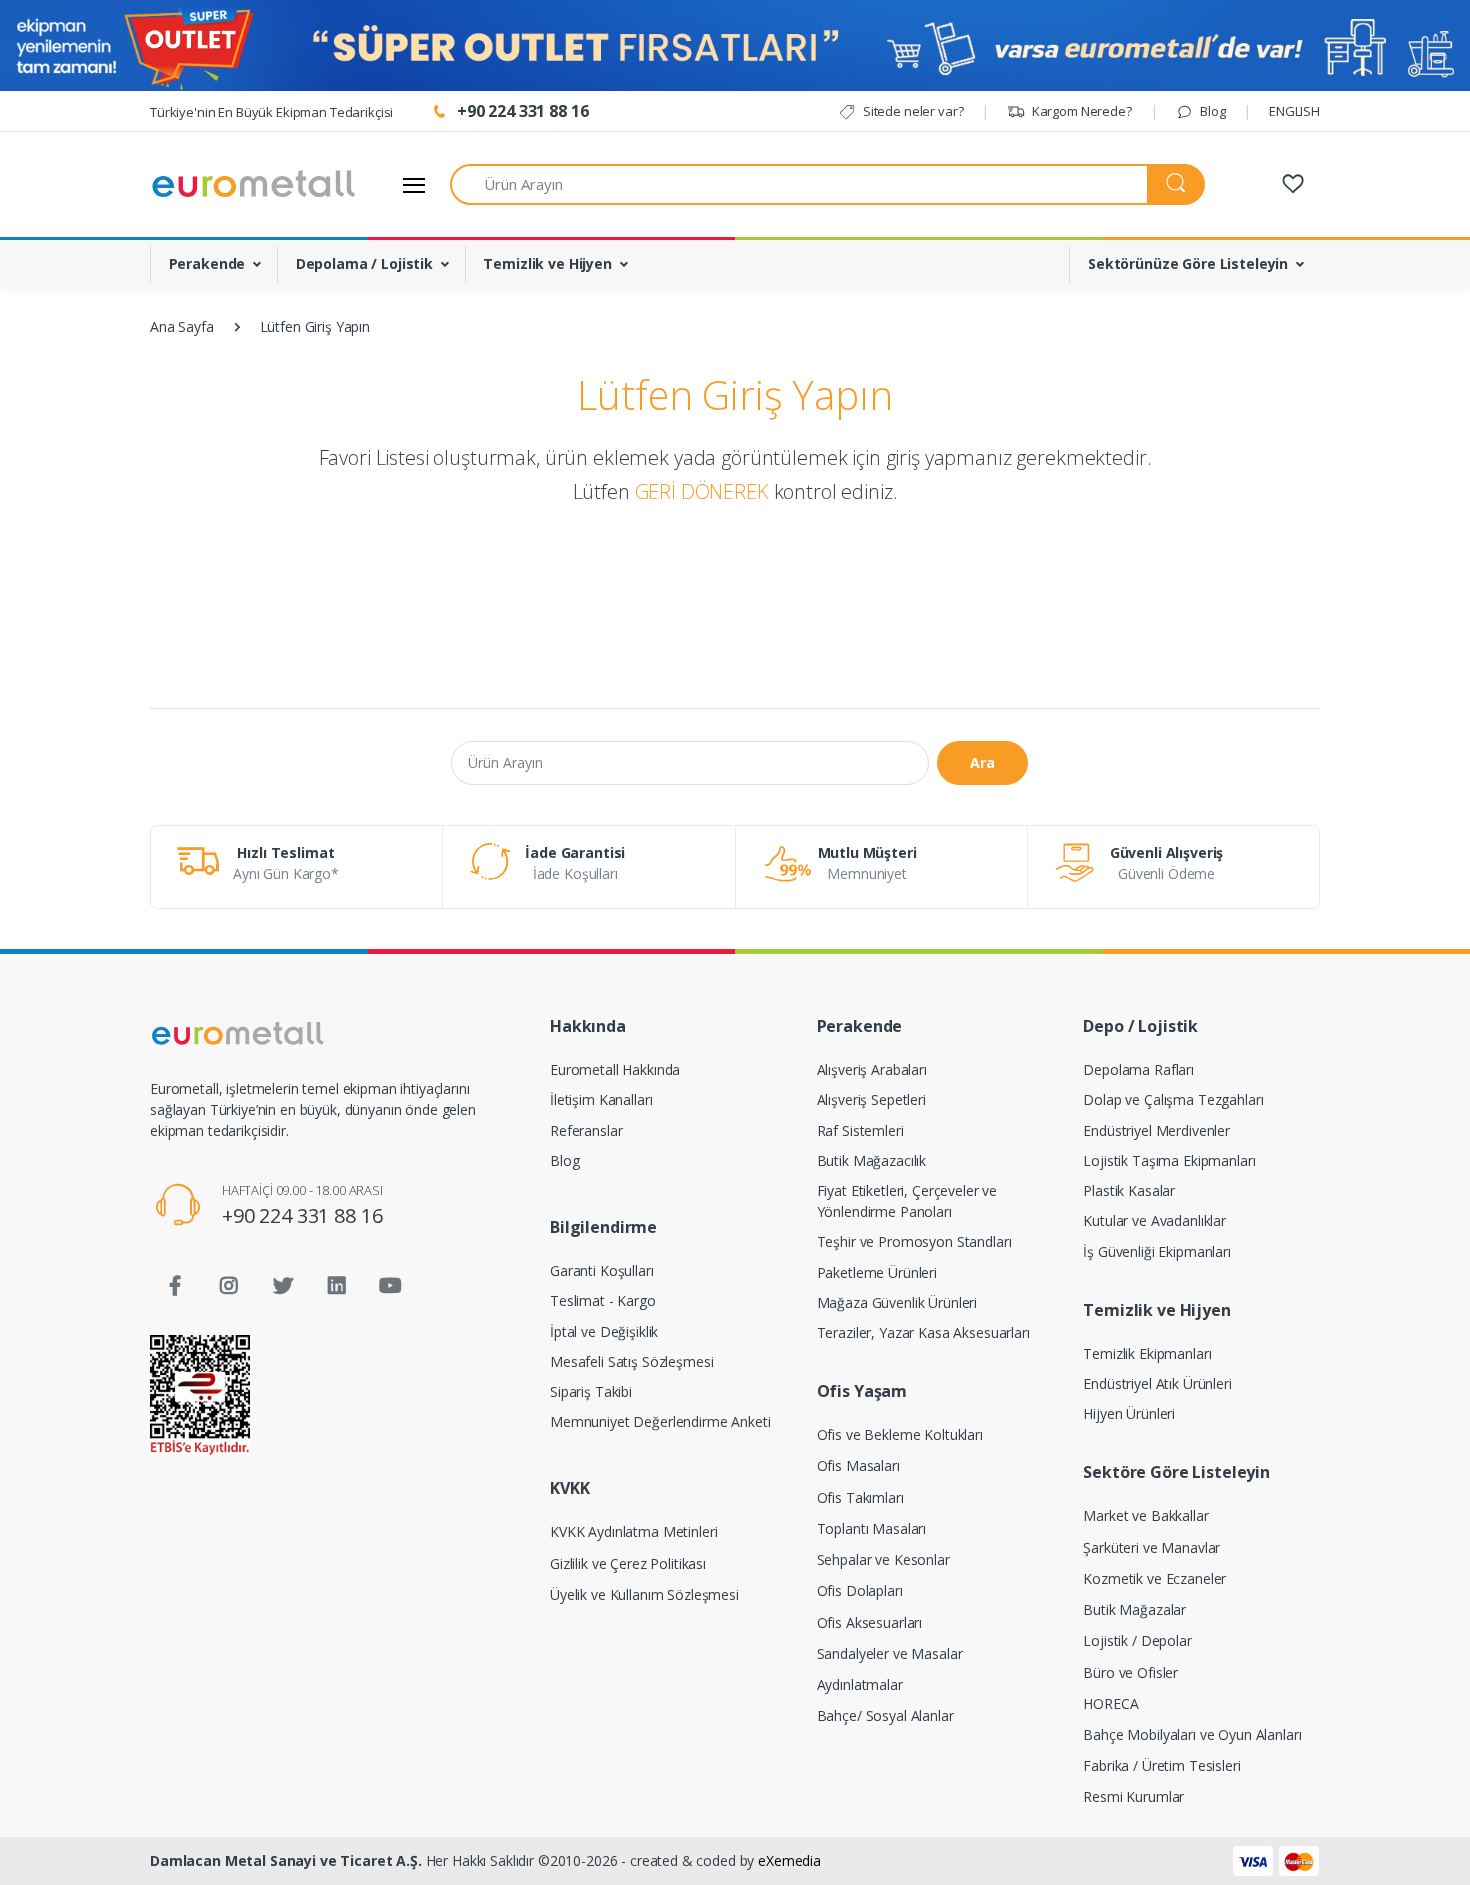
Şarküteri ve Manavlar (1151, 1547)
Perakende (207, 263)
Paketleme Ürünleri (877, 1272)
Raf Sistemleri (860, 1130)
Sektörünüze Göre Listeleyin (1188, 263)
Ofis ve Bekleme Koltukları (900, 1434)
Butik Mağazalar (1134, 1609)
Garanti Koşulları (602, 1270)
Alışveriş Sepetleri (871, 1099)
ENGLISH (1294, 111)
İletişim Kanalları (601, 1099)
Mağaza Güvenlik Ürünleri (897, 1302)
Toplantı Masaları (872, 1528)
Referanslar (586, 1130)
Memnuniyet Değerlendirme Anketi (660, 1421)
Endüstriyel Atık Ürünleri (1157, 1383)
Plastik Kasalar (1129, 1190)
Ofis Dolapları (860, 1590)
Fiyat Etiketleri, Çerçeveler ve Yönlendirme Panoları (907, 1201)
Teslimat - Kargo (603, 1300)
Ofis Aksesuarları (870, 1622)
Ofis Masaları (858, 1465)
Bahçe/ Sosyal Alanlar (885, 1715)
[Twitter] (283, 1286)
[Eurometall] (254, 184)
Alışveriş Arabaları (872, 1069)
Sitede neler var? (911, 111)
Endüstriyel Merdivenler (1156, 1130)
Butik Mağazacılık (872, 1160)
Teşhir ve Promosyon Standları (914, 1241)
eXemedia (789, 1860)
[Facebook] (175, 1286)
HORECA (1110, 1703)
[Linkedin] (337, 1286)
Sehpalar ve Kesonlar (883, 1559)
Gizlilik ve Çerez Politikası (628, 1563)
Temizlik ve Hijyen (547, 263)
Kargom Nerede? (1080, 111)
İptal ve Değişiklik (604, 1331)
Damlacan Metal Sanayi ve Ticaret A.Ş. (286, 1860)
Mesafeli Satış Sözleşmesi (631, 1361)
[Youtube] (390, 1286)
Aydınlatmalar (860, 1684)
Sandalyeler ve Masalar (890, 1653)
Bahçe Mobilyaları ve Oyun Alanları (1192, 1734)
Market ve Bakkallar (1145, 1515)
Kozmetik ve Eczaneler (1154, 1578)
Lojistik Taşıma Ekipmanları (1169, 1160)
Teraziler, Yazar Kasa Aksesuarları (923, 1332)
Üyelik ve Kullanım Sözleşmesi (644, 1594)
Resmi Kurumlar (1133, 1796)
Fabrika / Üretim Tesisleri (1161, 1765)
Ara (982, 762)
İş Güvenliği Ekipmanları (1157, 1251)
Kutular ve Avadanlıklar (1154, 1220)
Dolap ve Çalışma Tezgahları (1173, 1099)
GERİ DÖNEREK (702, 491)
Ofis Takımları (860, 1497)
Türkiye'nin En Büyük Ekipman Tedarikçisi (271, 112)
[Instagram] (229, 1286)
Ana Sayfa (182, 326)
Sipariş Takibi (591, 1391)
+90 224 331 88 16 (302, 1215)
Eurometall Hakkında (615, 1069)
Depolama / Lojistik (364, 263)
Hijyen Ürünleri (1129, 1413)
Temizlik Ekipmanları (1147, 1353)
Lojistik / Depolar (1137, 1640)
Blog (1211, 111)
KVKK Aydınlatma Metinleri (633, 1531)
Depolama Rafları (1138, 1069)
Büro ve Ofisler (1130, 1672)
